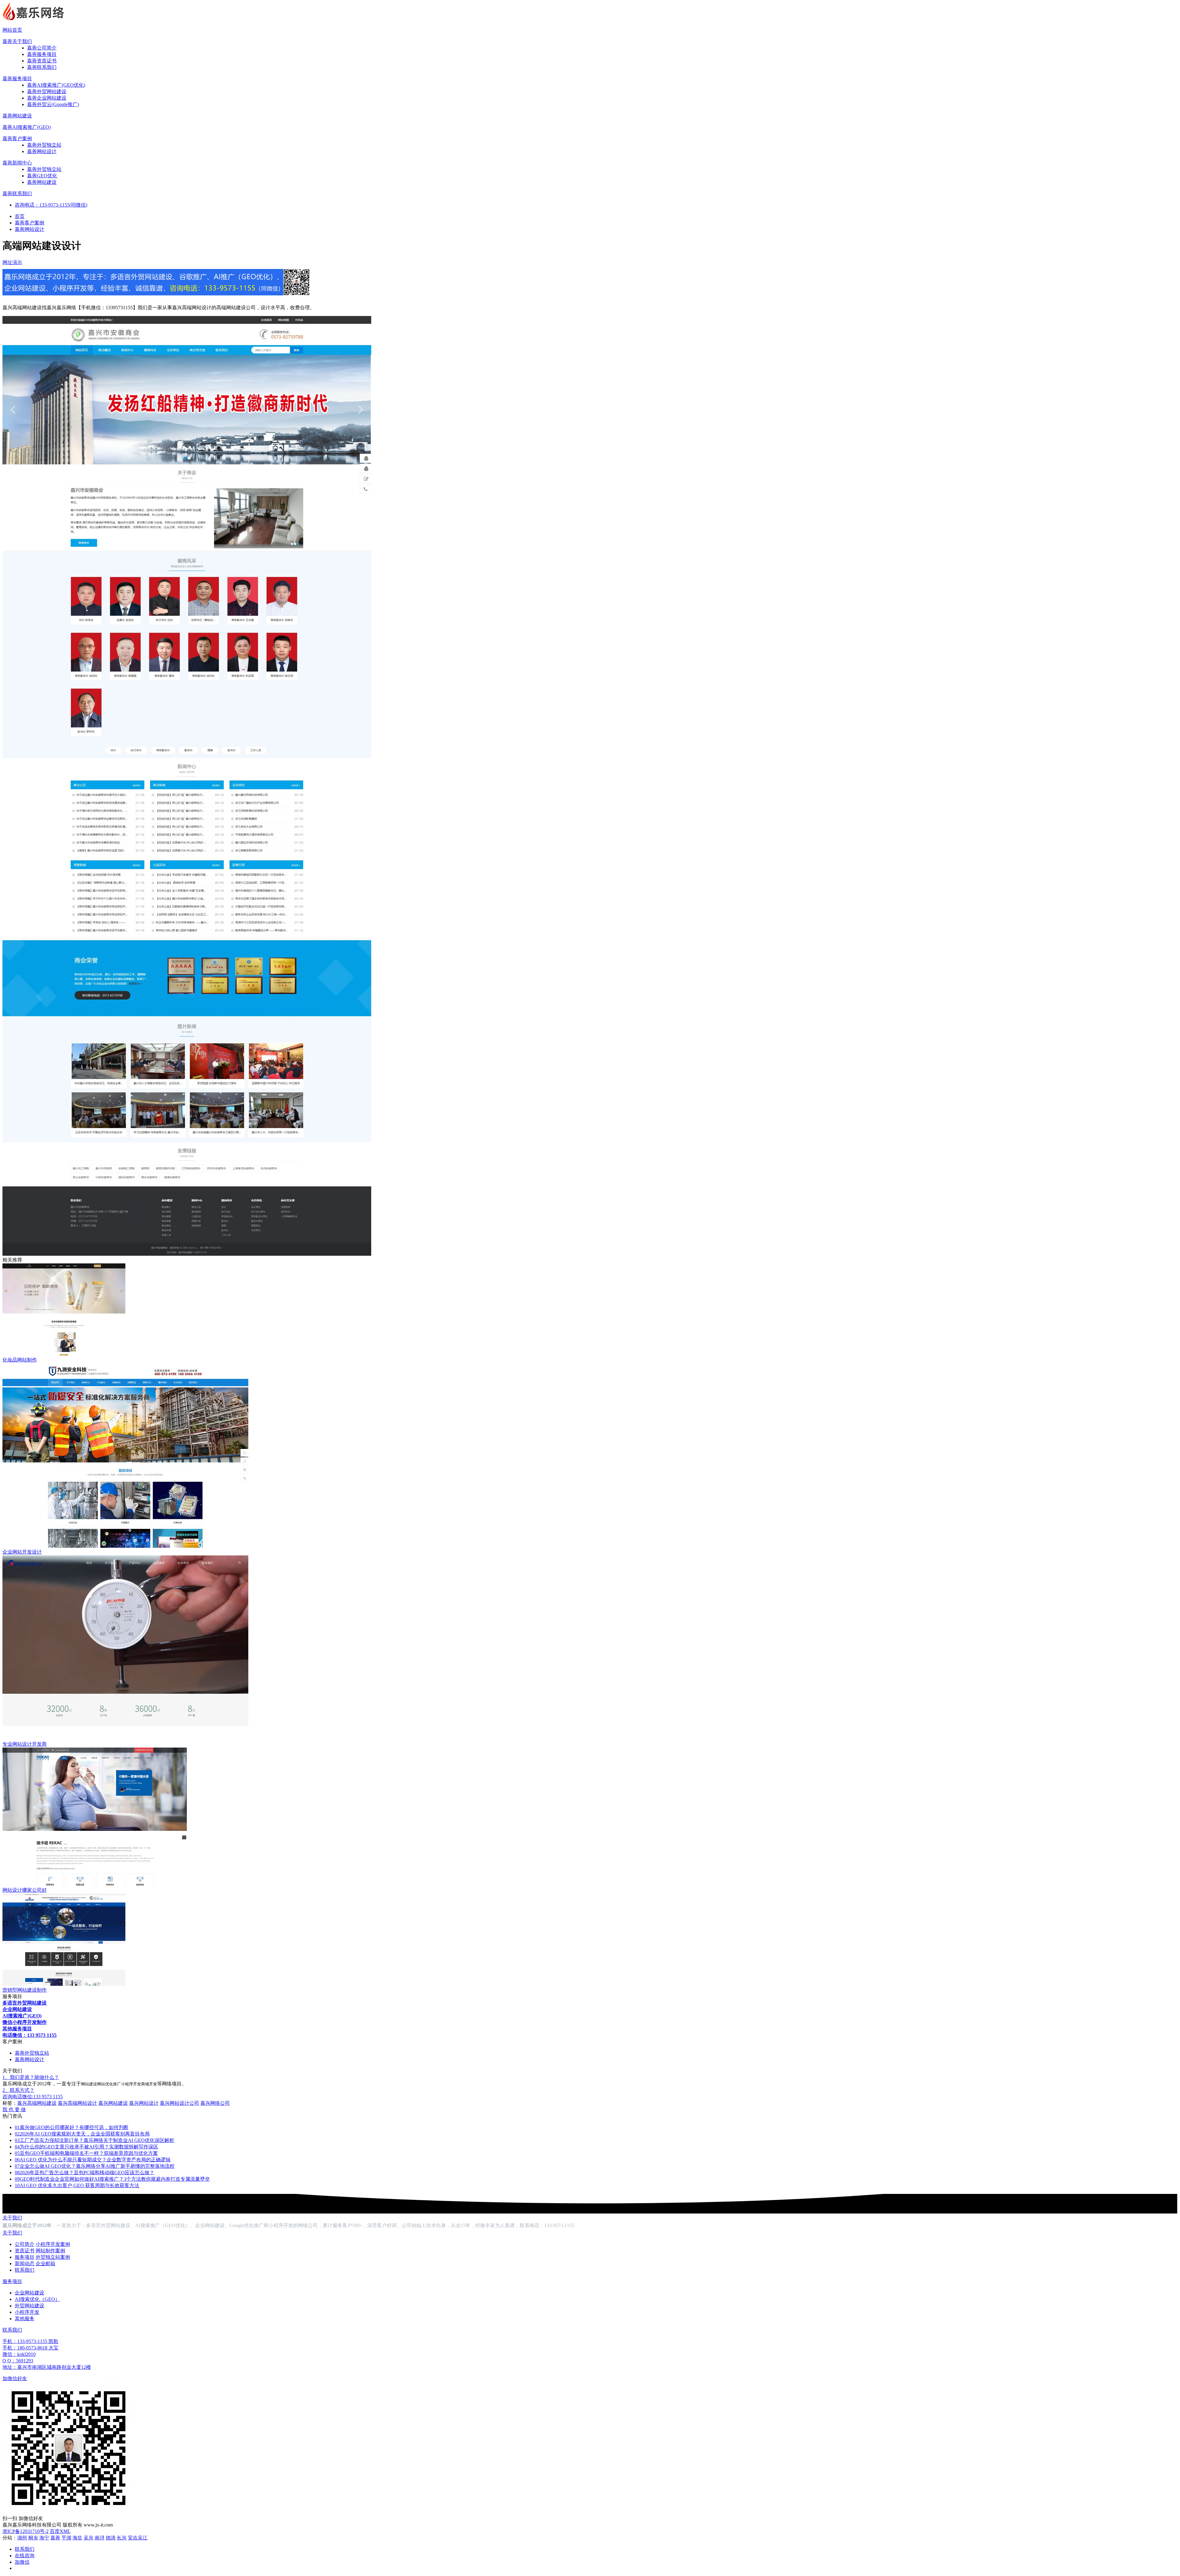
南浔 (100, 2538)
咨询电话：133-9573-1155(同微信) (51, 205)
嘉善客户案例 (17, 138)
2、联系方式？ (18, 2090)
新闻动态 (25, 2264)
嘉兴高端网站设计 (77, 2103)
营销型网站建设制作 (25, 1990)
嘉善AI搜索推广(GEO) (27, 127)
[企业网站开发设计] (125, 1546)
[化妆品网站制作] (64, 1354)
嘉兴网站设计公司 (179, 2103)
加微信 (22, 2562)
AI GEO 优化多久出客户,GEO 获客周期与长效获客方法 (77, 2185)
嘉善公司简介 (42, 48)
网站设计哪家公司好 (25, 1890)
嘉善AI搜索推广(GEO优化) (56, 85)
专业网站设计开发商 (25, 1744)
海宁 (44, 2538)
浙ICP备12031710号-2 (26, 2531)
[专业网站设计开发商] (125, 1738)
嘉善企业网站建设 (47, 98)
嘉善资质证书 (42, 61)
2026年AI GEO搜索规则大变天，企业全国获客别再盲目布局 (82, 2134)
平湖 (66, 2538)
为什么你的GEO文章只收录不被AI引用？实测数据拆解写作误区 (87, 2147)
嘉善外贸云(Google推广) (53, 104)
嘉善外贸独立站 (44, 145)
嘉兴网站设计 (144, 2103)
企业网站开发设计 (22, 1552)
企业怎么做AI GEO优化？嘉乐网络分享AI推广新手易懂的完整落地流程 (95, 2166)
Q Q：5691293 (18, 2361)
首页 (20, 216)
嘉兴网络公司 (215, 2103)
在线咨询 (25, 2556)
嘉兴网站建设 (113, 2103)
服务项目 (25, 2257)
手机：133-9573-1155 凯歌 (30, 2341)
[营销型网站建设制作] (64, 1984)
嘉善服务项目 (42, 54)
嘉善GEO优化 (42, 176)
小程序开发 (27, 2312)
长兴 (122, 2538)
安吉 (133, 2538)
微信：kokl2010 (19, 2354)
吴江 (143, 2538)
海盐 (77, 2538)
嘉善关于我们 (17, 41)
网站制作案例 (50, 2251)
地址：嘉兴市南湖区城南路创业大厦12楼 (47, 2367)
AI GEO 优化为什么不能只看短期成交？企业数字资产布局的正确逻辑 (93, 2160)
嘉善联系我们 (42, 67)
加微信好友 (15, 2378)
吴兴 (88, 2538)
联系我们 (25, 2270)
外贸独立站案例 (53, 2257)
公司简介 (25, 2244)
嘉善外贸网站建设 (47, 91)
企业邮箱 (45, 2264)
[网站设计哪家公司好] (95, 1884)
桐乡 (33, 2538)
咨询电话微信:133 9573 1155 (33, 2097)
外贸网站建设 (29, 2306)
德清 (111, 2538)
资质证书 (25, 2251)
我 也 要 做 (14, 2110)
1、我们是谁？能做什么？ (31, 2077)
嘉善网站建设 (17, 116)
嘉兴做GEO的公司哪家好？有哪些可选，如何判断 (72, 2127)
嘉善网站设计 (42, 151)
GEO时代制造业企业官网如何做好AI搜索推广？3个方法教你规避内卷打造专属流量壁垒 (112, 2179)
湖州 (22, 2538)
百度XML (60, 2531)
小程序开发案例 (53, 2244)
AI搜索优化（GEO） (37, 2299)
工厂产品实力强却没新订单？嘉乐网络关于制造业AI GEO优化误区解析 (94, 2140)
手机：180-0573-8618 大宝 (30, 2348)
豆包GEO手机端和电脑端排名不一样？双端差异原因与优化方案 (86, 2153)
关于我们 (12, 2218)
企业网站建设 (29, 2293)
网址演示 (12, 262)
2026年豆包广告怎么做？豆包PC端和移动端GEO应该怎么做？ (85, 2173)
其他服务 (25, 2319)
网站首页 (12, 30)
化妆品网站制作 (20, 1360)
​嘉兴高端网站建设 (37, 2103)
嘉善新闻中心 (17, 163)
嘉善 (55, 2538)
